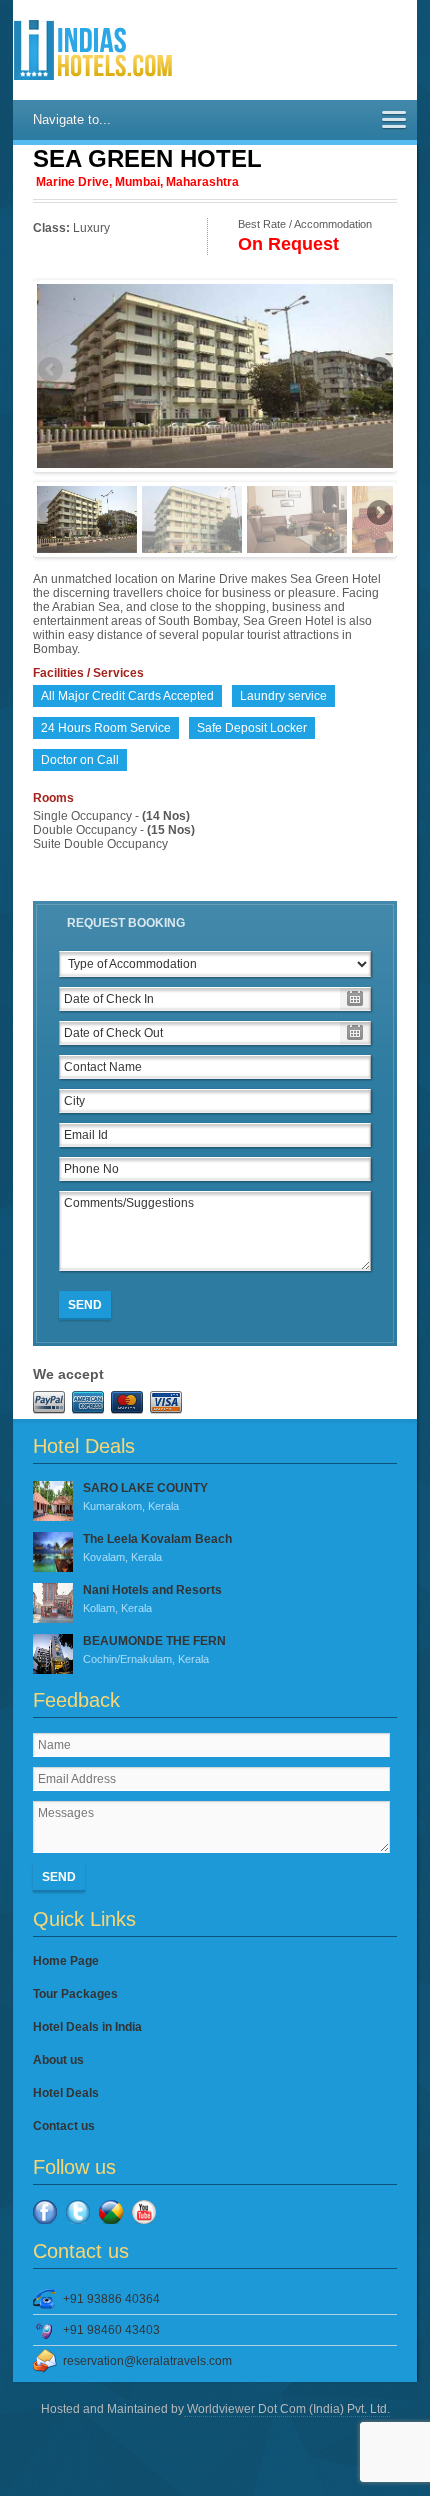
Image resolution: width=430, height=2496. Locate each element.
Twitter (78, 2212)
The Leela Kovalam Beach (157, 1547)
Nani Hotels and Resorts (152, 1598)
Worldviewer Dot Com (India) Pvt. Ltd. (287, 2409)
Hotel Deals (66, 2093)
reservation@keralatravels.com (147, 2361)
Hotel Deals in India (87, 2027)
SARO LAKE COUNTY (145, 1496)
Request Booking (126, 923)
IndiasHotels (93, 50)
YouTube (144, 2212)
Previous (52, 371)
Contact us (64, 2126)
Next (378, 371)
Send (85, 1305)
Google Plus (111, 2212)
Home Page (66, 1961)
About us (58, 2060)
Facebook (45, 2212)
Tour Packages (75, 1994)
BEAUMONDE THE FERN (154, 1649)
